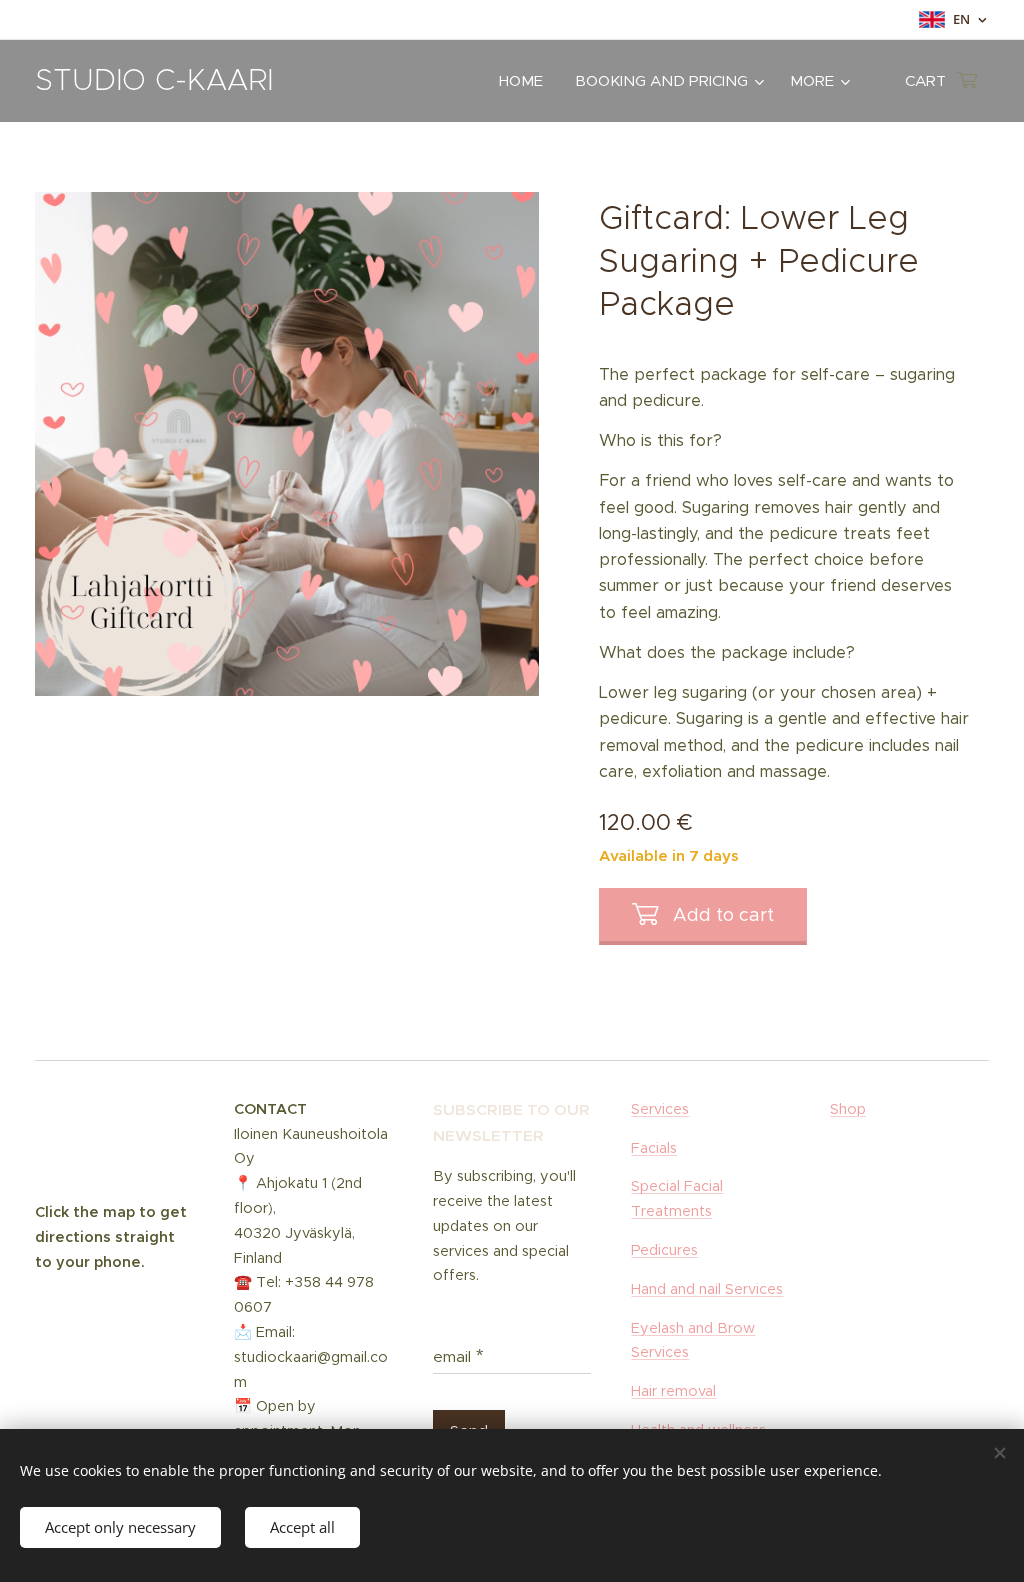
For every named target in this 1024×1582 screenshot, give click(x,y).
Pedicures (664, 1250)
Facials (654, 1148)
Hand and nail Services (707, 1289)
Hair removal (673, 1391)
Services (660, 1109)
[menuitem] (526, 81)
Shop (848, 1109)
